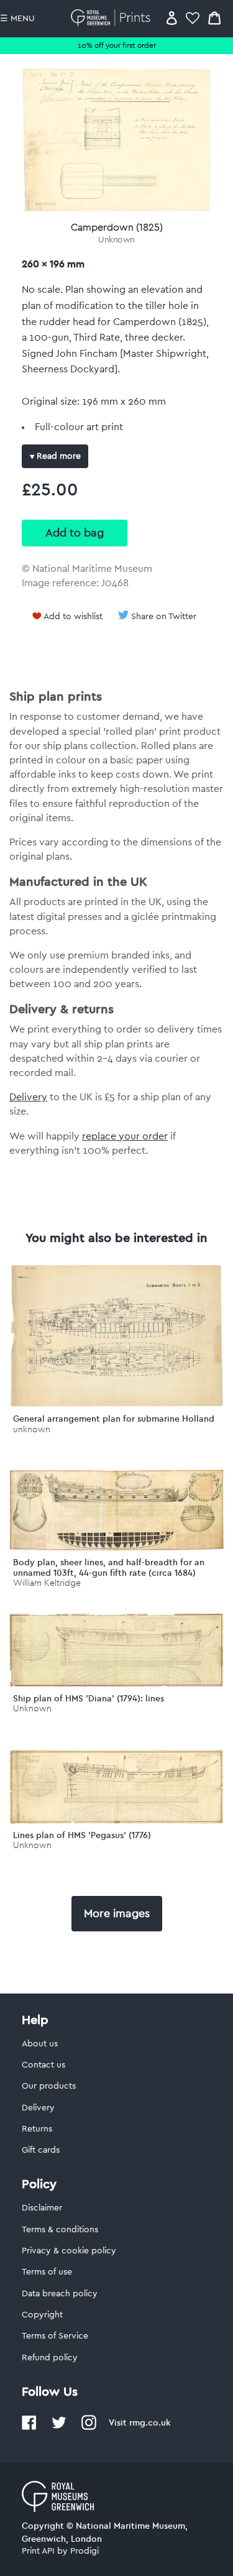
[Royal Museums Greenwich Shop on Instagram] (89, 2427)
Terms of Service (55, 2336)
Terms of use (47, 2272)
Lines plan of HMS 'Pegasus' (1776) (82, 1835)
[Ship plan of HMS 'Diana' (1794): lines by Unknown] (116, 1684)
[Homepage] (113, 18)
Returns (37, 2129)
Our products (49, 2086)
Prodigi (85, 2551)
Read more (57, 456)
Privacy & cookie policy (69, 2251)
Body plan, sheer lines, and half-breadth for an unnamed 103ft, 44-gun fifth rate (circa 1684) (109, 1567)
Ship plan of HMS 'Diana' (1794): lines (89, 1698)
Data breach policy (60, 2294)
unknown (32, 1429)
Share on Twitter (164, 617)
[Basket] (214, 18)
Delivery (28, 1097)
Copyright (42, 2315)
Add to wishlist (73, 617)
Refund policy (50, 2358)
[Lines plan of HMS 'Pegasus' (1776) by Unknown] (116, 1821)
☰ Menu (17, 19)
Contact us (43, 2065)
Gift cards (41, 2150)
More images (117, 1913)
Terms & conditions (60, 2230)
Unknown (116, 240)
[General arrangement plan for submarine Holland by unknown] (116, 1405)
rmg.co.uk (150, 2422)
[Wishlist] (193, 18)
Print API (38, 2551)
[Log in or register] (172, 18)
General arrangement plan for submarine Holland (114, 1419)
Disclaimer (42, 2208)
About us (40, 2044)
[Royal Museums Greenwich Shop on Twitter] (59, 2427)
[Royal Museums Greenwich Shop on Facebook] (29, 2427)
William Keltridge (47, 1583)
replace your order (125, 1136)
